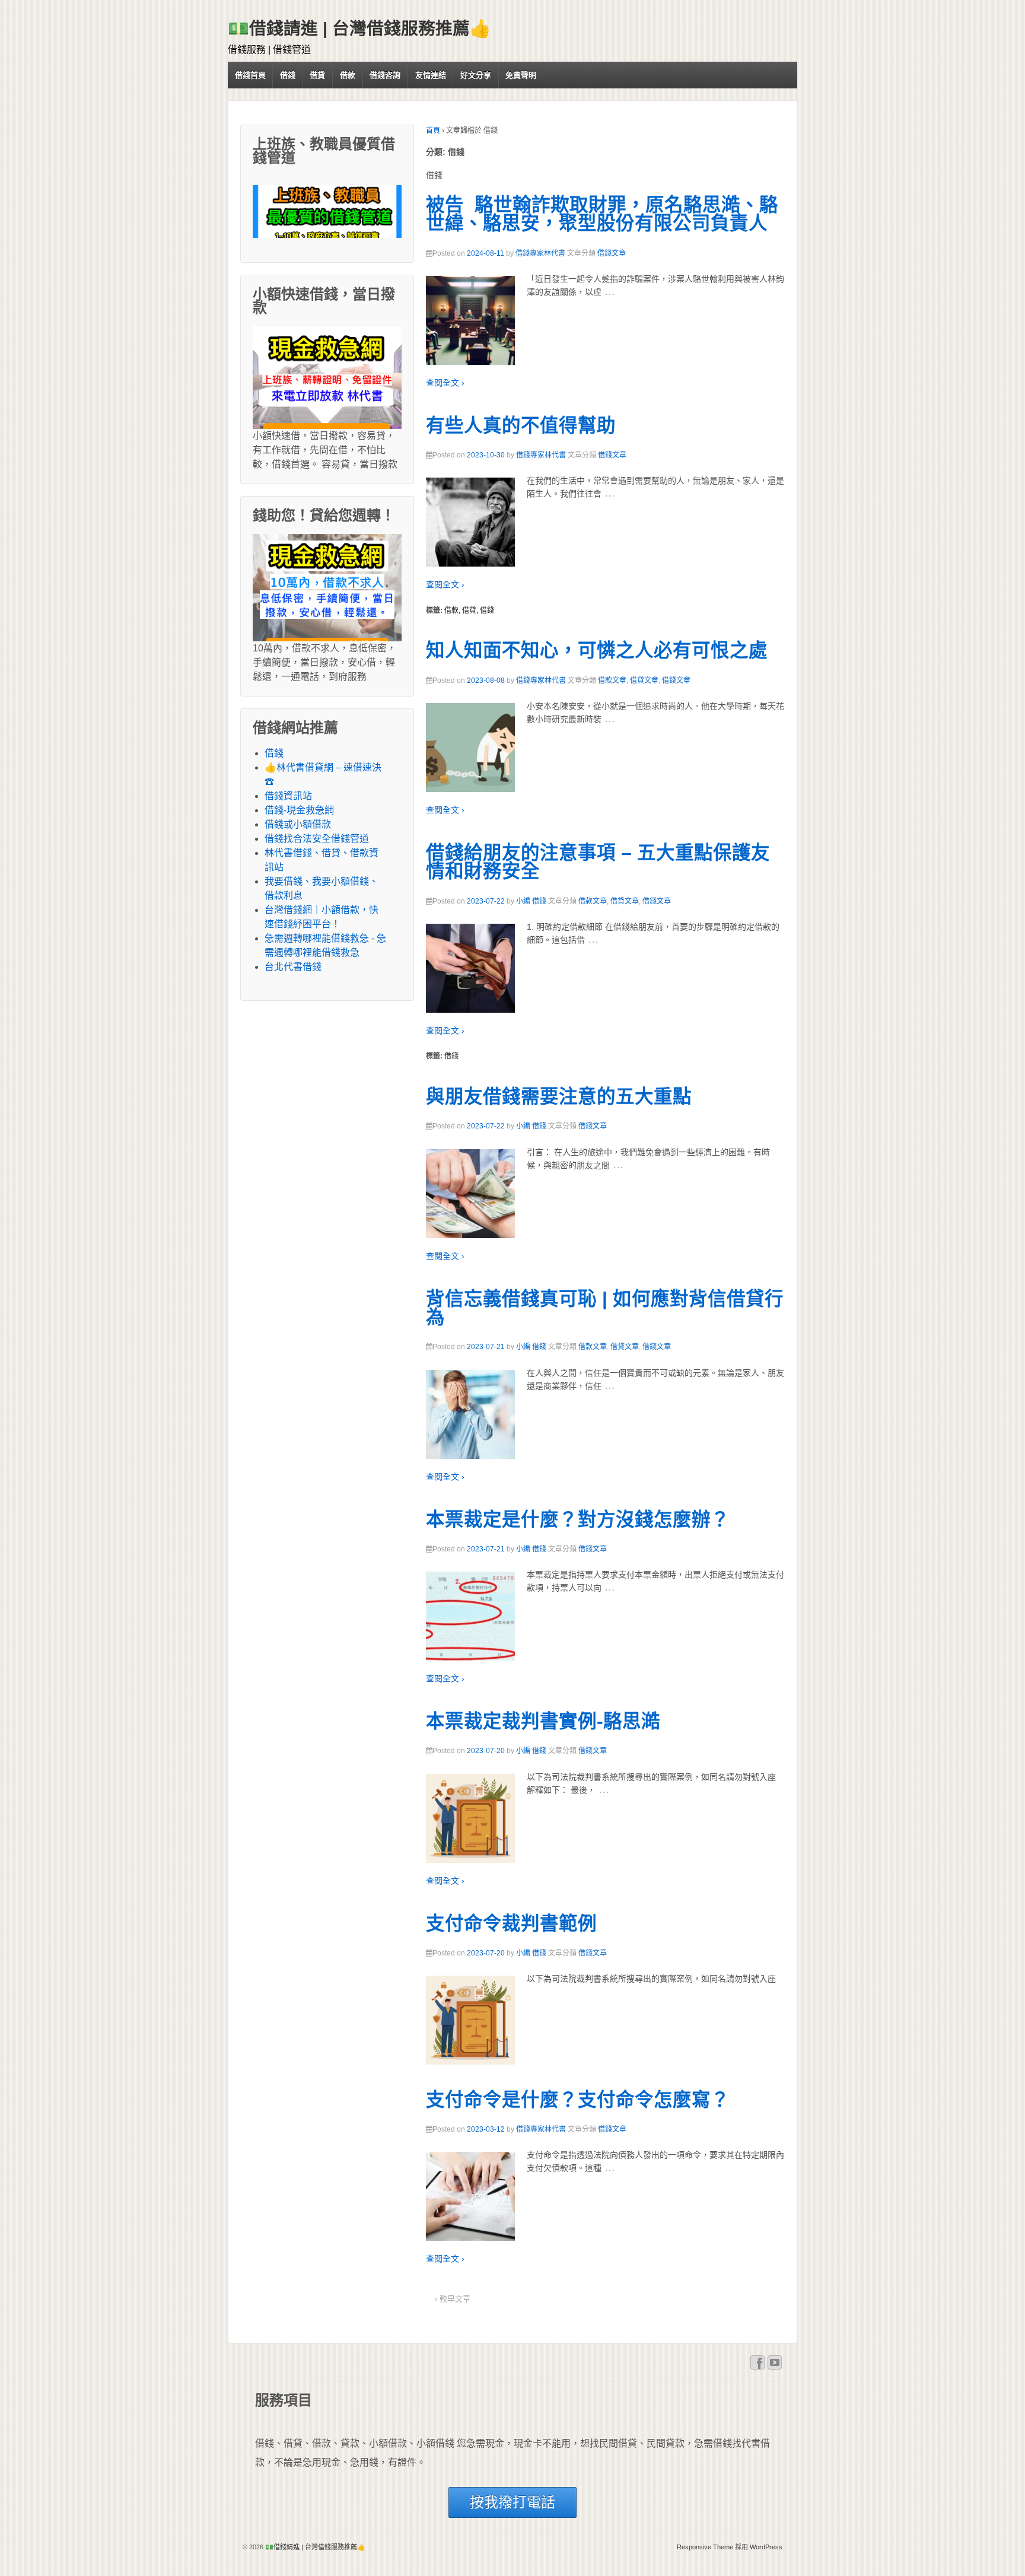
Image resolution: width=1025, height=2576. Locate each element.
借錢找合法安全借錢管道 (317, 839)
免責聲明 (521, 75)
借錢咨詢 (385, 75)
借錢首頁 (250, 75)
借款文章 (612, 680)
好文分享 (476, 75)
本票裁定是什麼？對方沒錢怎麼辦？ (578, 1519)
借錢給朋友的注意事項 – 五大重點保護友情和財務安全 (598, 862)
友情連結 (431, 75)
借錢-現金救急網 (299, 810)
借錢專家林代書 (540, 253)
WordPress (766, 2547)
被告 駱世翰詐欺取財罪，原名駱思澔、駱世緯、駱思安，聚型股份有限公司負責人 (602, 214)
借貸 (317, 75)
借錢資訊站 (288, 796)
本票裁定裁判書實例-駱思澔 (543, 1721)
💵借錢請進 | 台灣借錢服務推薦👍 (359, 28)
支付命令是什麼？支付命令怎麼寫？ (578, 2100)
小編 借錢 (531, 901)
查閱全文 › (445, 383)
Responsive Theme (705, 2547)
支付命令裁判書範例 (511, 1923)
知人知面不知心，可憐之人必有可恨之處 (597, 650)
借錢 (288, 75)
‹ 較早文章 (453, 2299)
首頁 (433, 131)
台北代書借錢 (293, 967)
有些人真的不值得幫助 (521, 425)
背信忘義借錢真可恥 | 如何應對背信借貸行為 (605, 1308)
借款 (348, 75)
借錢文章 (612, 253)
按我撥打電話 (512, 2502)
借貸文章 (644, 680)
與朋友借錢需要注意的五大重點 (559, 1096)
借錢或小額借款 (298, 824)
